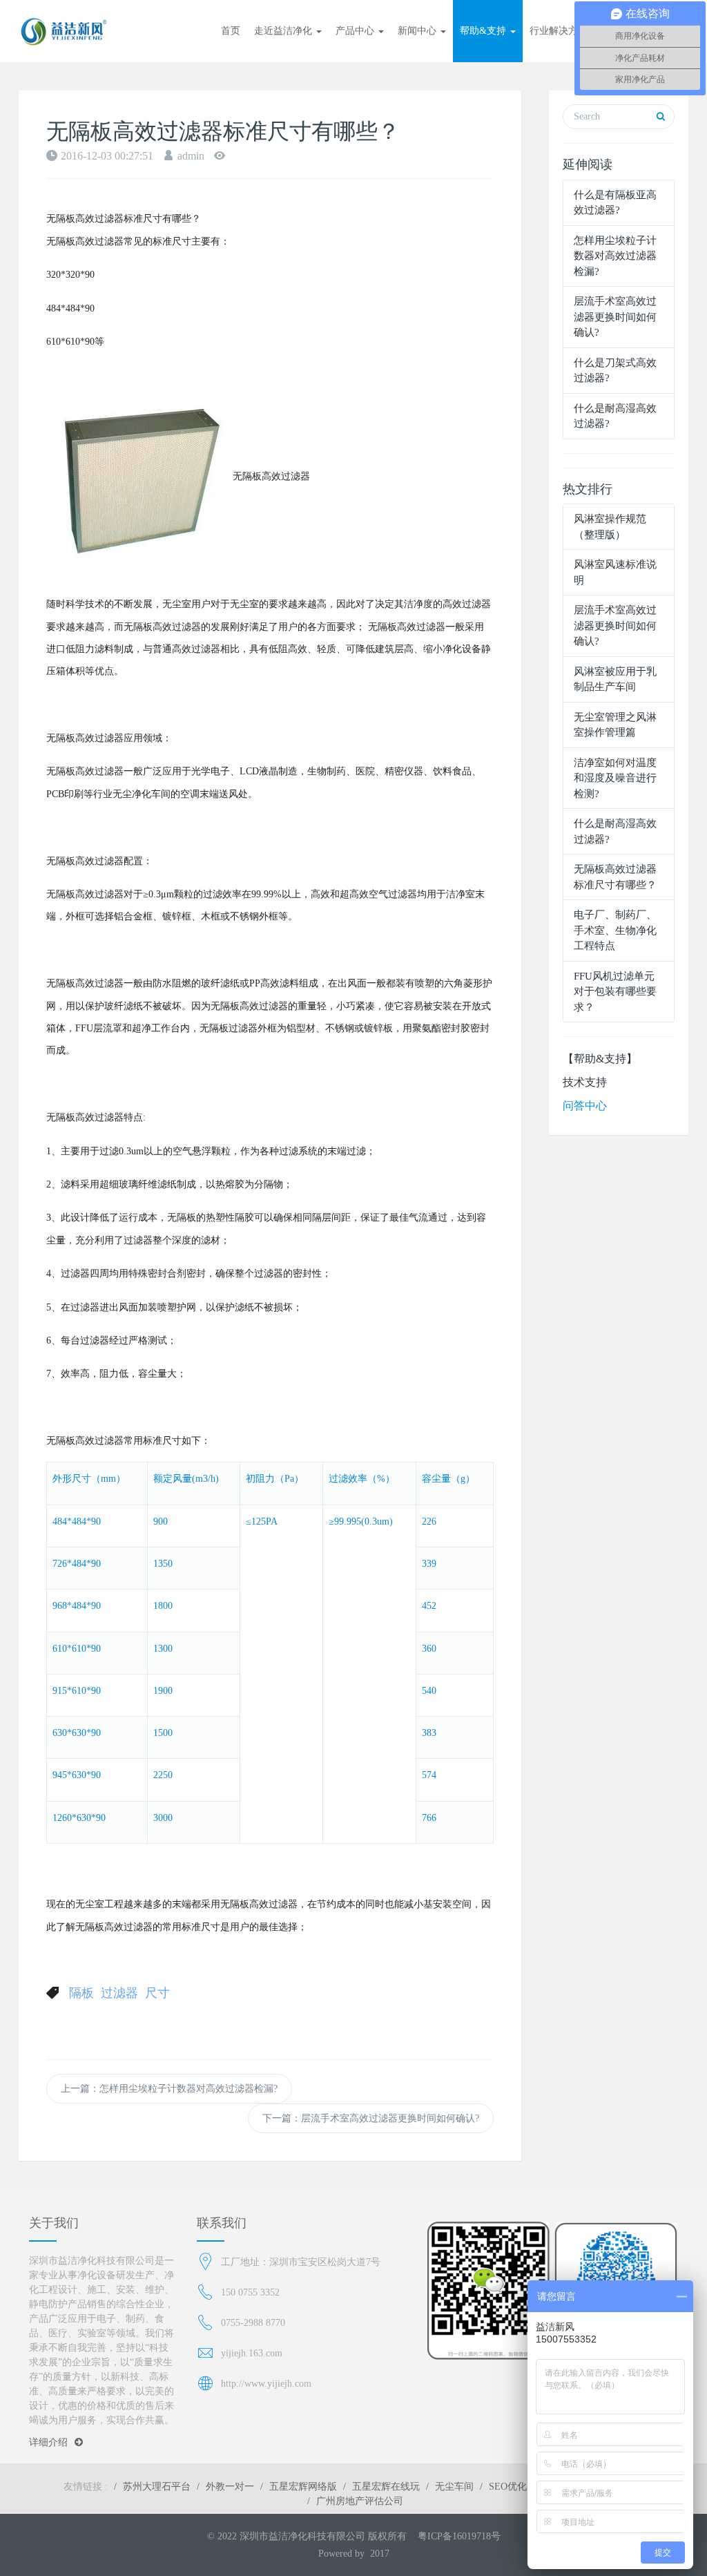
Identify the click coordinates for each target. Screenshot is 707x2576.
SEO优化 (508, 2487)
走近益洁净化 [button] (284, 31)
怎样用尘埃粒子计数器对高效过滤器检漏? (615, 256)
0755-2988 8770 (253, 2323)
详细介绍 (48, 2442)
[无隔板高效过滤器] (139, 476)
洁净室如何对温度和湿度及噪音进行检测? (615, 778)
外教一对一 (230, 2487)
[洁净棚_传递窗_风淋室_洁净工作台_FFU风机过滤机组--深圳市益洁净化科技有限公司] (64, 31)
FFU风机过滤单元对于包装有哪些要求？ (615, 992)
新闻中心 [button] (418, 31)
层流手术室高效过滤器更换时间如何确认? (615, 317)
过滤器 (119, 1993)
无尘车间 (454, 2487)
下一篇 (371, 2118)
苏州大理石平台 (157, 2487)
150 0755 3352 (250, 2292)
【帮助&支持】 (600, 1059)
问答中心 (585, 1106)
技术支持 (585, 1082)
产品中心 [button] (356, 31)
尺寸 (157, 1993)
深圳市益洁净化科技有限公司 (302, 2536)
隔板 (81, 1993)
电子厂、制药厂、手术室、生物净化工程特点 (615, 930)
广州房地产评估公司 (360, 2501)
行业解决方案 (559, 31)
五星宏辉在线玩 (386, 2487)
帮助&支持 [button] (484, 31)
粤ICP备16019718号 (459, 2536)
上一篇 (169, 2089)
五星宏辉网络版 (303, 2487)
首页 (231, 31)
